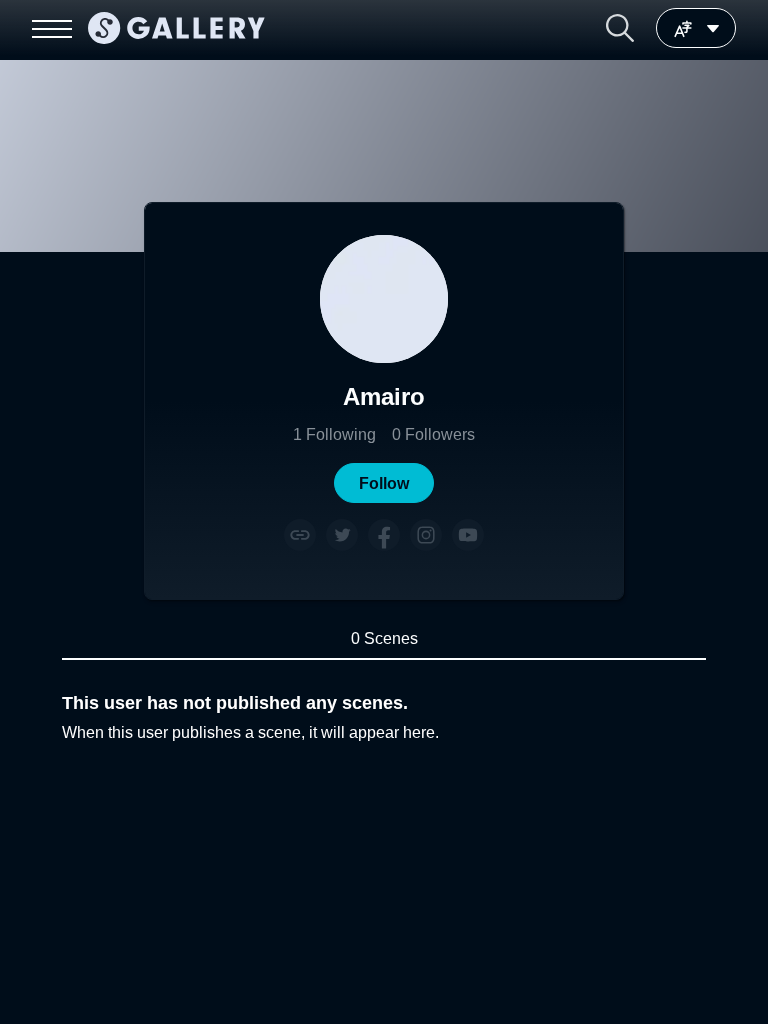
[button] (620, 28)
